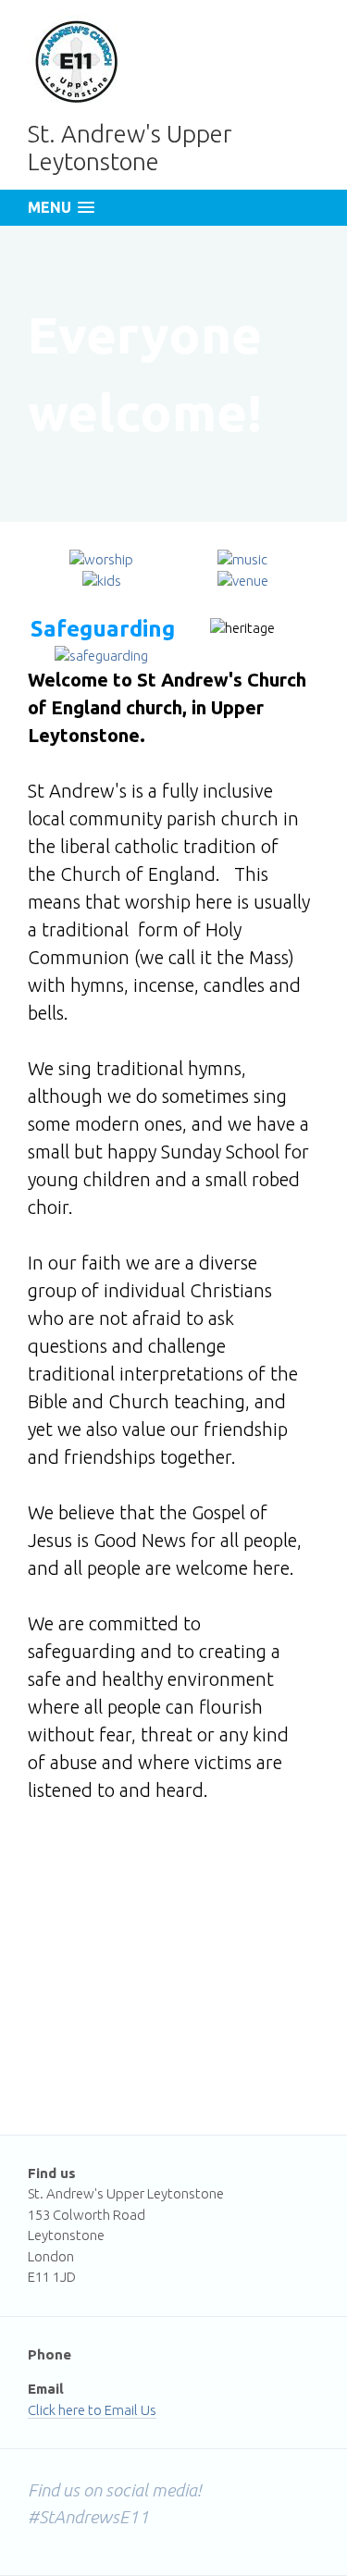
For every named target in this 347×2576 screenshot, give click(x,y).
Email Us (130, 2410)
